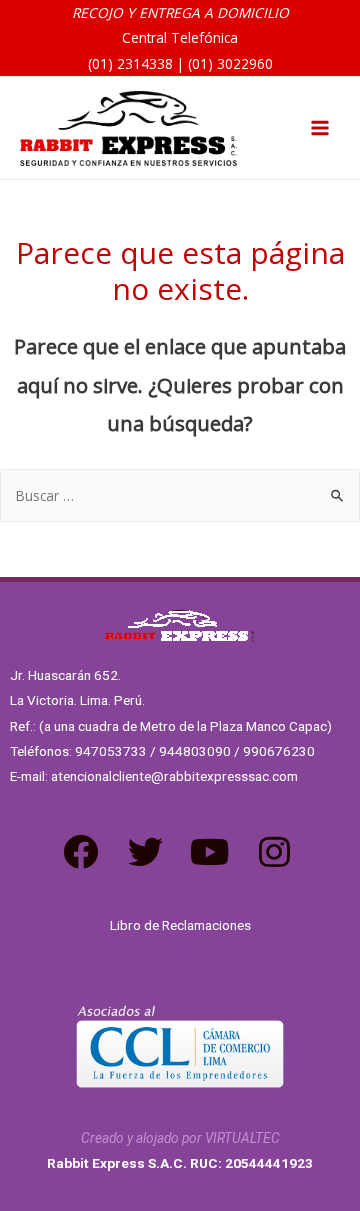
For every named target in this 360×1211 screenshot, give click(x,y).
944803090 (195, 751)
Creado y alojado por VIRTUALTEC (180, 1138)
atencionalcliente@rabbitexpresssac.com (174, 776)
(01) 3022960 (230, 63)
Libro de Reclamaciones (180, 925)
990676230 (279, 751)
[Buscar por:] (180, 495)
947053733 (111, 751)
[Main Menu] (320, 128)
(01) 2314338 (130, 63)
